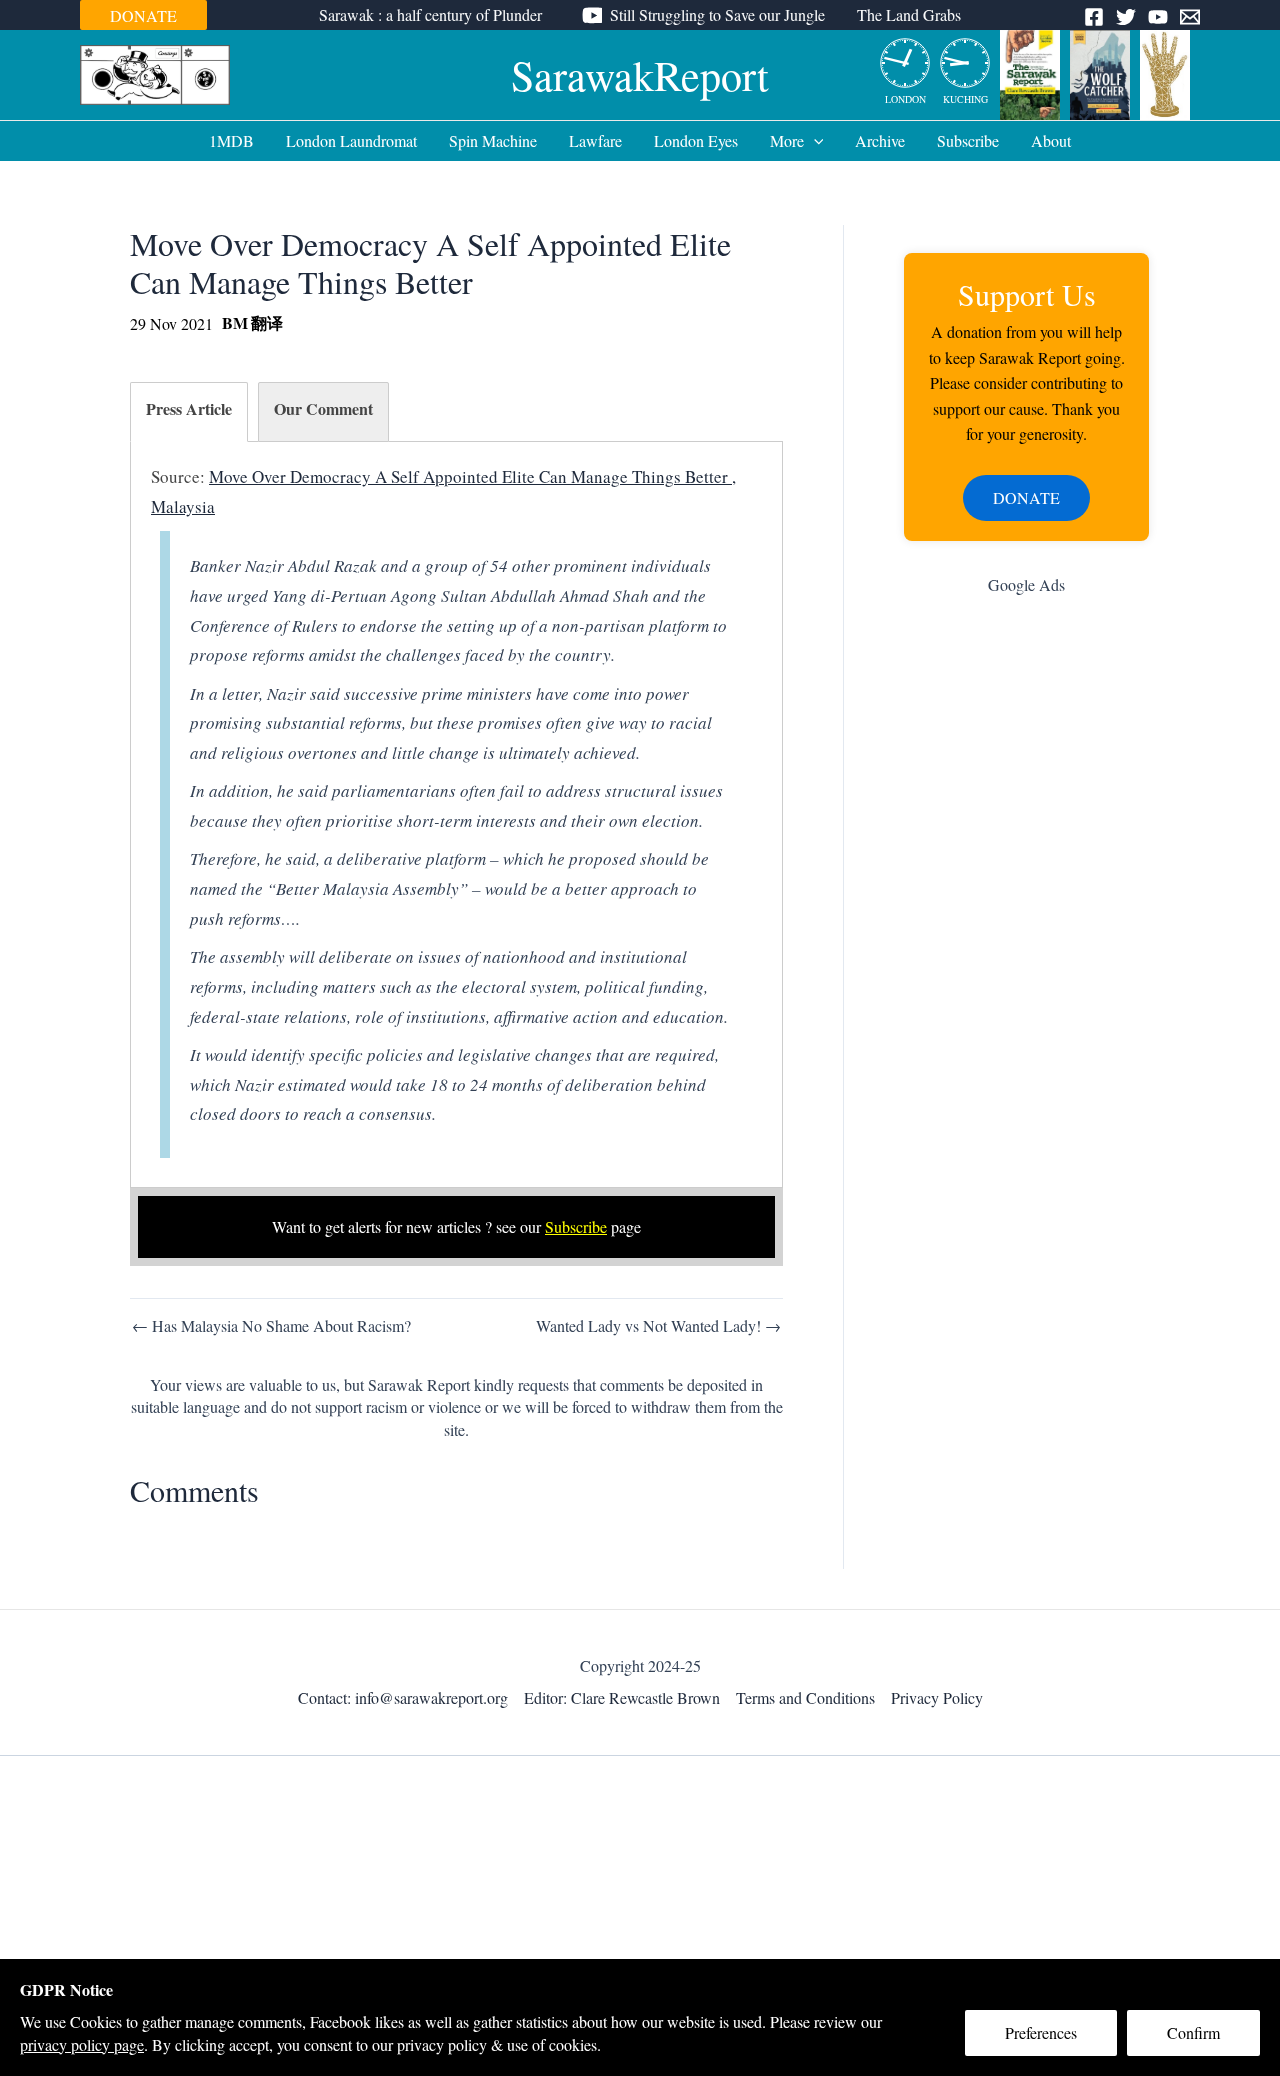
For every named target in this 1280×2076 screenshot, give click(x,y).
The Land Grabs (909, 14)
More (787, 140)
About (1051, 140)
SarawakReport (640, 75)
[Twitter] (1126, 17)
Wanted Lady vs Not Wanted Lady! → (658, 1326)
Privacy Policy (937, 1697)
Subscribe (968, 140)
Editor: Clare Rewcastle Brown (622, 1697)
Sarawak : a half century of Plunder (430, 14)
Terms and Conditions (805, 1697)
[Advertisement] (1026, 929)
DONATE (143, 15)
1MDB (231, 140)
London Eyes (696, 140)
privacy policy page (82, 2044)
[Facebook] (1094, 17)
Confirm (1193, 2032)
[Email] (1190, 17)
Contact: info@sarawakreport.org (403, 1697)
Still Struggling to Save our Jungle (717, 14)
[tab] (189, 412)
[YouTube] (1158, 17)
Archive (880, 140)
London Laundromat (351, 140)
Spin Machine (493, 140)
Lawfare (595, 140)
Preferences (1041, 2032)
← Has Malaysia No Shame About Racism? (271, 1326)
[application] (814, 141)
